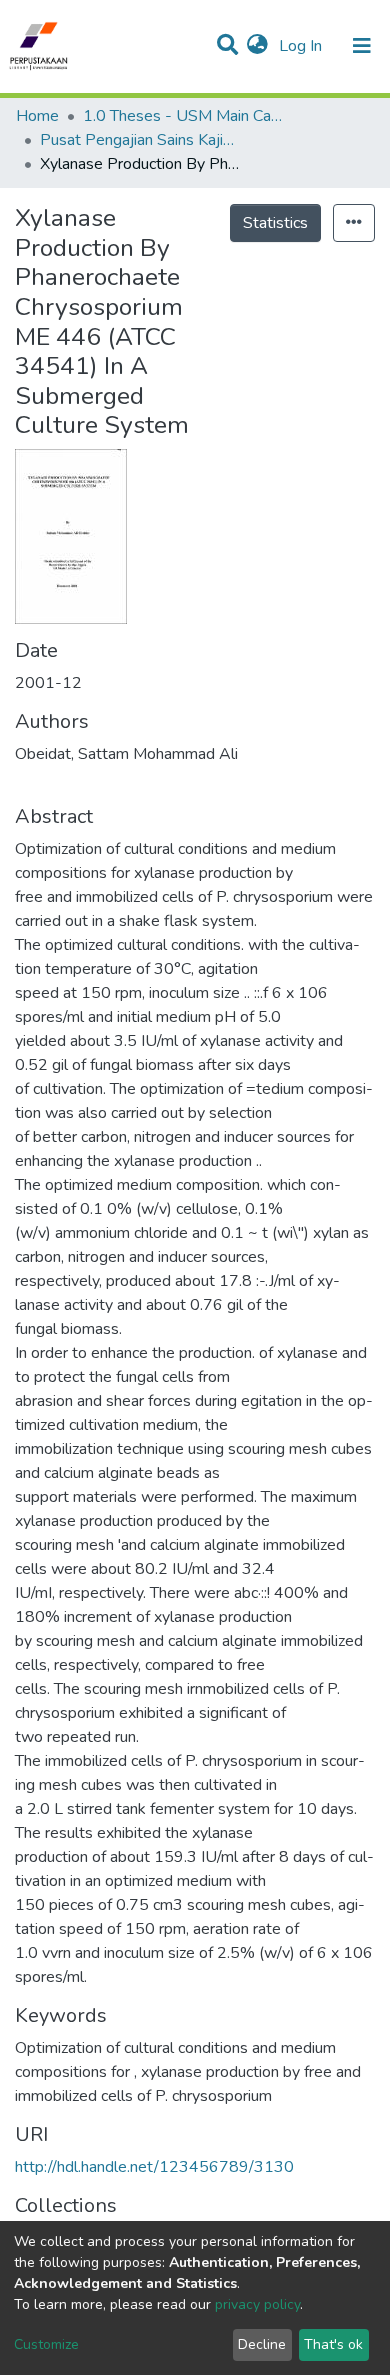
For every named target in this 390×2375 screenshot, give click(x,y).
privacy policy (257, 2304)
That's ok (333, 2344)
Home (37, 116)
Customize (46, 2344)
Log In (302, 46)
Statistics (275, 223)
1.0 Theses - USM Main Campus (183, 116)
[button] (257, 46)
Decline (262, 2344)
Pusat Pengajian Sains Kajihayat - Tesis (140, 140)
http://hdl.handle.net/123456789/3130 (154, 2167)
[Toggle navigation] (362, 46)
